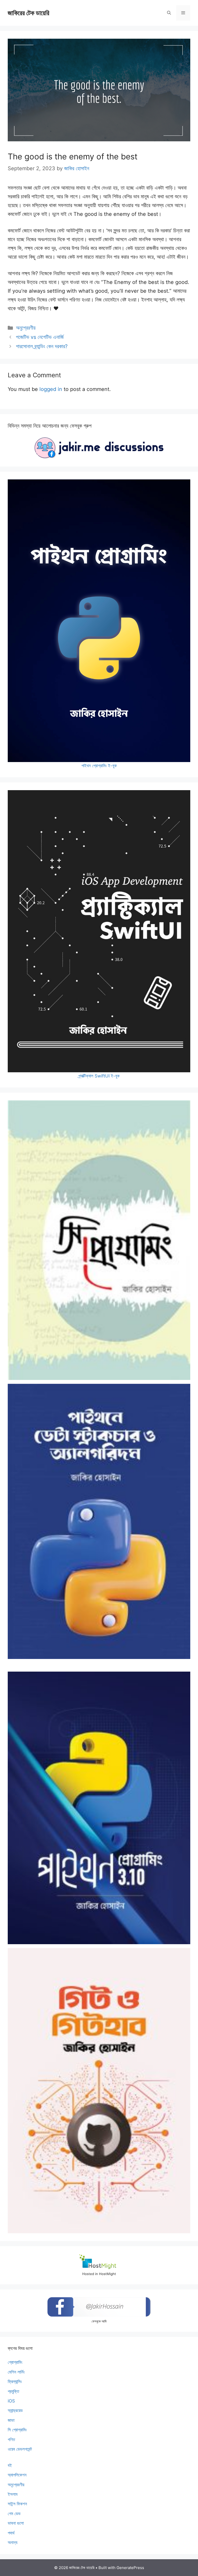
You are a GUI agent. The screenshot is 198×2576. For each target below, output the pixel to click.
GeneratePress (130, 2568)
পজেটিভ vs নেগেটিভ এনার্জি (40, 337)
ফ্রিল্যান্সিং (15, 2382)
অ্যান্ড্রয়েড (15, 2410)
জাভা (11, 2420)
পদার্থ (11, 2533)
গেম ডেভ (14, 2514)
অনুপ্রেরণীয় (26, 328)
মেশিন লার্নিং (16, 2372)
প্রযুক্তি (13, 2391)
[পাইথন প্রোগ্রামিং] (99, 1808)
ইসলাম (13, 2494)
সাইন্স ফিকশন (17, 2504)
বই (10, 2465)
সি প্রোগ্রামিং (17, 2430)
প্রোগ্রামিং (15, 2362)
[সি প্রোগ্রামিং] (99, 1240)
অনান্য (13, 2542)
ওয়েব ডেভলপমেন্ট (20, 2449)
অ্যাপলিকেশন (17, 2475)
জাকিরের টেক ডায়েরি (28, 13)
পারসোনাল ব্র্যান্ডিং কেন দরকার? (42, 346)
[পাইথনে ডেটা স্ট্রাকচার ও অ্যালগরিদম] (99, 1521)
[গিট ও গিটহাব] (99, 2091)
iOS (11, 2401)
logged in (51, 389)
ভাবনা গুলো (16, 2523)
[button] (169, 13)
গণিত (11, 2440)
